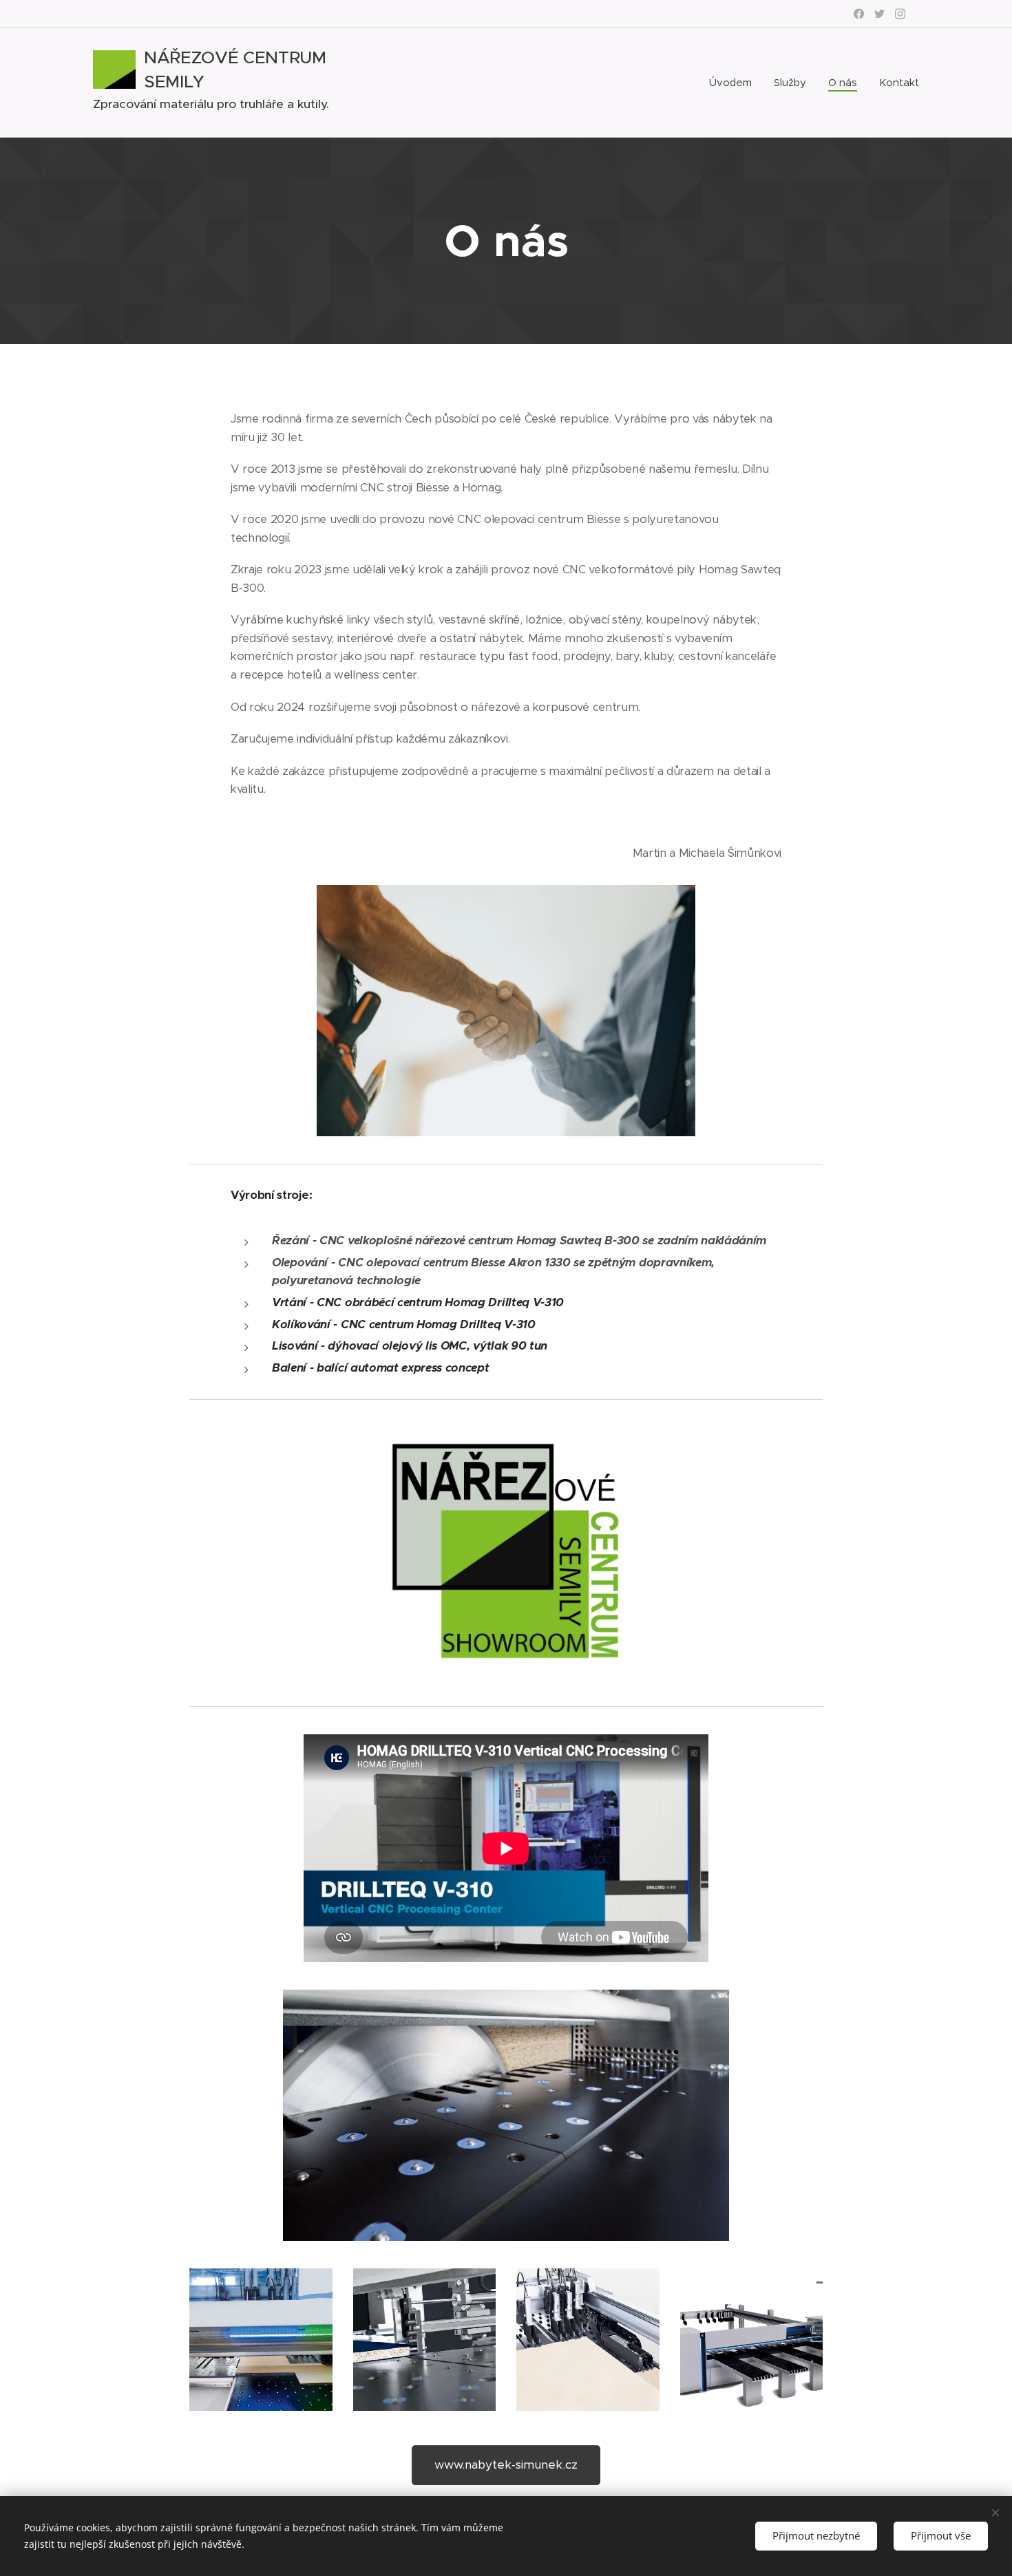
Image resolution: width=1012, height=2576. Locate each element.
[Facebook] (859, 14)
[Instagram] (900, 14)
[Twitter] (879, 14)
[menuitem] (734, 83)
